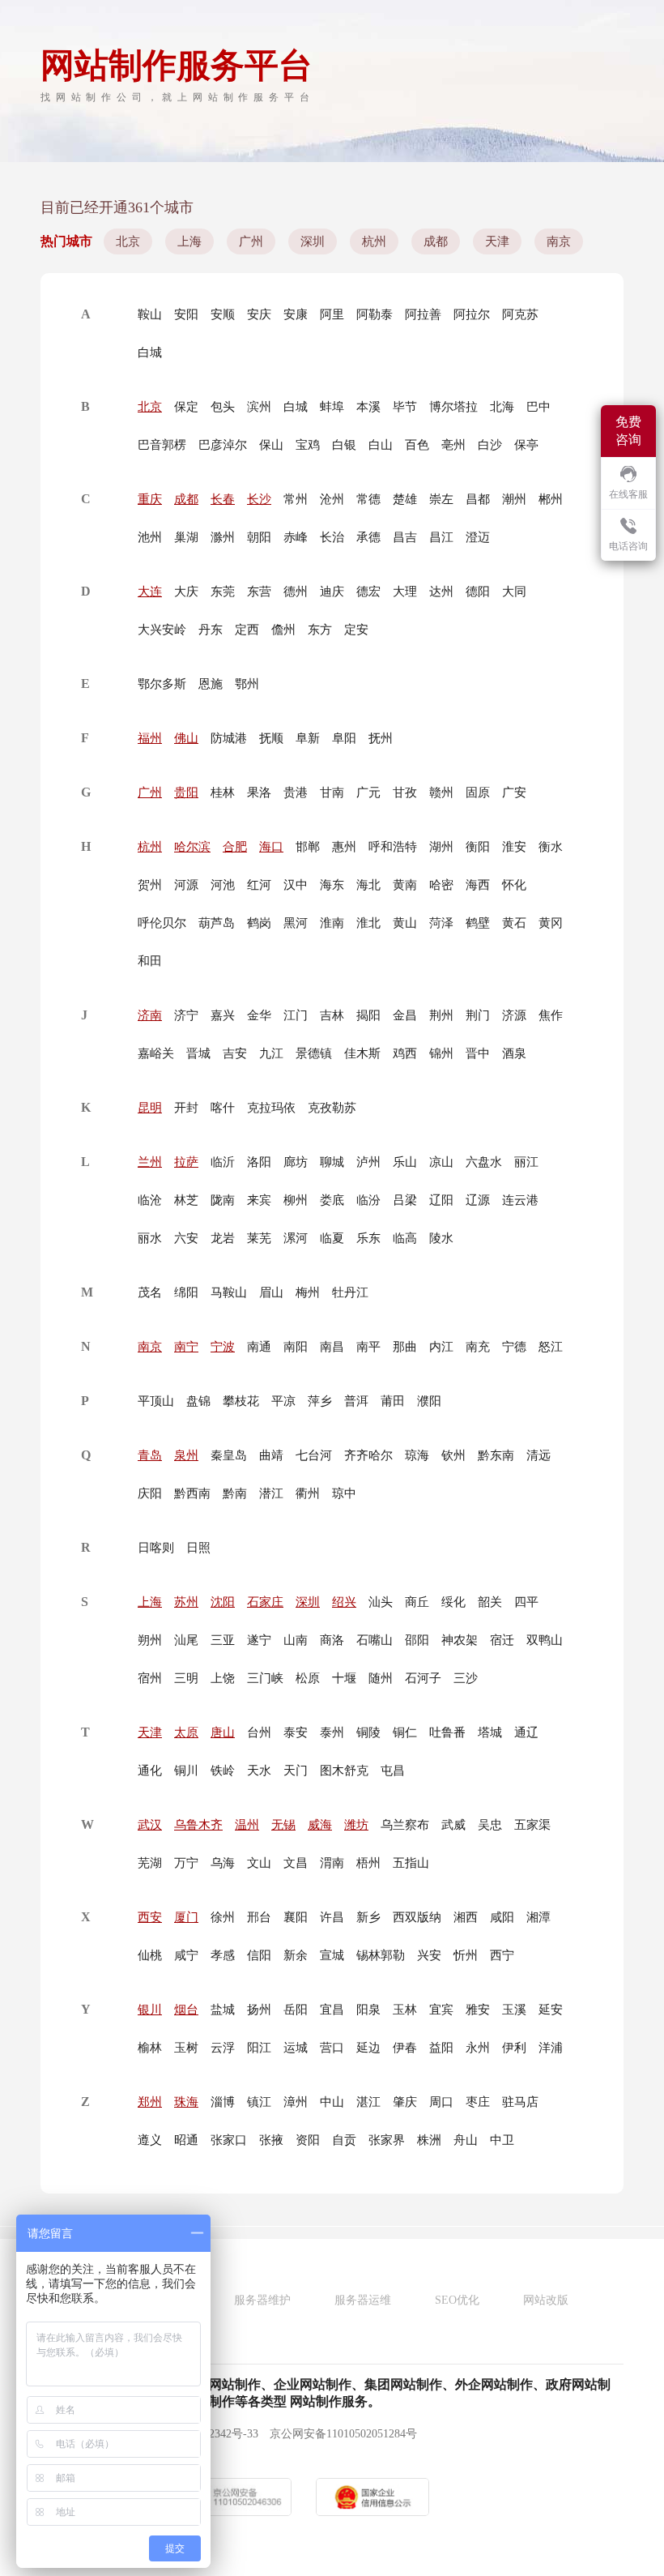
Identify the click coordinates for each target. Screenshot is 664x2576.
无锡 (283, 1825)
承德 (368, 537)
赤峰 (296, 537)
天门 (296, 1771)
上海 (189, 241)
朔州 (150, 1640)
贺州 (150, 885)
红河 (259, 885)
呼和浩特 (393, 847)
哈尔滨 (192, 847)
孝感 (223, 1955)
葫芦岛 (217, 923)
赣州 (441, 792)
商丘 (417, 1602)
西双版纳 (417, 1917)
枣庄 (478, 2102)
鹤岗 (259, 923)
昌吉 (405, 537)
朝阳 (259, 537)
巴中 (538, 407)
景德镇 (314, 1053)
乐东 (368, 1238)
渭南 (332, 1863)
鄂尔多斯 (162, 684)
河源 (186, 885)
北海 (502, 407)
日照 (198, 1548)
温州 (247, 1825)
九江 (271, 1053)
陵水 (441, 1238)
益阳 (441, 2048)
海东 (332, 885)
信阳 (259, 1955)
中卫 (502, 2140)
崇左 (441, 499)
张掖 (271, 2140)
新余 (296, 1955)
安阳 (186, 314)
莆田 (393, 1401)
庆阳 (150, 1493)
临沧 (150, 1200)
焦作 (551, 1015)
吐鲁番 (447, 1732)
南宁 (186, 1347)
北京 (128, 241)
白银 (344, 445)
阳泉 (368, 2010)
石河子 (423, 1678)
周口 (441, 2102)
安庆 (259, 314)
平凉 (283, 1401)
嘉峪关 (156, 1053)
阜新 (308, 738)
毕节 (405, 407)
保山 (271, 445)
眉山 (271, 1292)
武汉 (150, 1825)
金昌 (405, 1015)
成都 (436, 241)
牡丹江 (350, 1292)
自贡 (344, 2140)
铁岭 (223, 1771)
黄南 (405, 885)
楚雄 (405, 499)
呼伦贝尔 (162, 923)
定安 (356, 630)
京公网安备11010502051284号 (343, 2434)
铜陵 (368, 1732)
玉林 (405, 2010)
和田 (150, 961)
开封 (186, 1108)
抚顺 (271, 738)
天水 (259, 1771)
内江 (441, 1347)
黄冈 (551, 923)
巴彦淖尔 (223, 445)
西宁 (502, 1955)
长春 (223, 499)
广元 (368, 792)
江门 (296, 1015)
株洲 (429, 2140)
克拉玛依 (271, 1108)
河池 (223, 885)
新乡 (368, 1917)
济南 (150, 1015)
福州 (150, 738)
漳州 (296, 2102)
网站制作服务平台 (177, 66)
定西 (247, 630)
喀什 (223, 1108)
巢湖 (186, 537)
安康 (296, 314)
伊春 (405, 2048)
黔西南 (192, 1493)
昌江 (441, 537)
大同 (514, 592)
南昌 (332, 1347)
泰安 (296, 1732)
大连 (150, 592)
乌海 (223, 1863)
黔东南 (496, 1455)
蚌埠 (332, 407)
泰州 (332, 1732)
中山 (332, 2102)
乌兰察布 (405, 1825)
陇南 (223, 1200)
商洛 (332, 1640)
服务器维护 (262, 2300)
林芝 (186, 1200)
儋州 (283, 630)
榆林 (150, 2048)
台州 (259, 1732)
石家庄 (265, 1602)
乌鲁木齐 (198, 1825)
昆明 (150, 1108)
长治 (332, 537)
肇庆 (405, 2102)
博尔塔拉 (453, 407)
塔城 (490, 1732)
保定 (186, 407)
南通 (259, 1347)
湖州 (441, 847)
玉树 (186, 2048)
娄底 (332, 1200)
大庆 (186, 592)
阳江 (259, 2048)
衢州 (308, 1493)
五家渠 (532, 1825)
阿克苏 (520, 314)
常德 (368, 499)
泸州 (368, 1162)
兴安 (429, 1955)
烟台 (186, 2010)
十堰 (344, 1678)
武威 (453, 1825)
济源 (514, 1015)
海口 (271, 847)
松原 (308, 1678)
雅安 (478, 2010)
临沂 (223, 1162)
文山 (259, 1863)
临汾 (368, 1200)
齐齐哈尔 (368, 1455)
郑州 (150, 2102)
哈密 (441, 885)
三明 (186, 1678)
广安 (514, 792)
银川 (150, 2010)
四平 (526, 1602)
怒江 (551, 1347)
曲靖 (271, 1455)
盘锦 (198, 1401)
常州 (296, 499)
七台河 (314, 1455)
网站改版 (546, 2300)
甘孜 (405, 792)
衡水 (551, 847)
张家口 (229, 2140)
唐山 (223, 1732)
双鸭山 (545, 1640)
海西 (478, 885)
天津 (497, 241)
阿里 (332, 314)
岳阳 (296, 2010)
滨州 (259, 407)
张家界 (387, 2140)
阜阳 (344, 738)
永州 (478, 2048)
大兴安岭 (162, 630)
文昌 (296, 1863)
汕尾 (186, 1640)
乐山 (405, 1162)
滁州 (223, 537)
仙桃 (150, 1955)
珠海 (186, 2102)
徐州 (223, 1917)
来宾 (259, 1200)
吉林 (332, 1015)
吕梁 (405, 1200)
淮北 (368, 923)
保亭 (526, 445)
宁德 (514, 1347)
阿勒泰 (375, 314)
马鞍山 (229, 1292)
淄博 (223, 2102)
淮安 (514, 847)
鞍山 (150, 314)
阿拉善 (423, 314)
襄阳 (296, 1917)
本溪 (368, 407)
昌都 (478, 499)
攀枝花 (241, 1401)
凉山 (441, 1162)
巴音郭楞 (162, 445)
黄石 (514, 923)
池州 (150, 537)
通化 (150, 1771)
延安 (551, 2010)
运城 (296, 2048)
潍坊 (356, 1825)
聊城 (332, 1162)
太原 (186, 1732)
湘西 (466, 1917)
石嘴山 (375, 1640)
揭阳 (368, 1015)
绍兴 (344, 1602)
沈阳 (223, 1602)
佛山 (186, 738)
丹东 (211, 630)
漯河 (296, 1238)
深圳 (313, 241)
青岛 (150, 1455)
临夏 (332, 1238)
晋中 (478, 1053)
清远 (538, 1455)
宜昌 (332, 2010)
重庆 (150, 499)
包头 (223, 407)
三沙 (466, 1678)
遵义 (150, 2140)
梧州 (368, 1863)
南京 (559, 241)
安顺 (223, 314)
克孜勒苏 (332, 1108)
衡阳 (478, 847)
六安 (186, 1238)
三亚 (223, 1640)
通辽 (526, 1732)
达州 (441, 592)
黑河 (296, 923)
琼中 (344, 1493)
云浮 (223, 2048)
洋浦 (551, 2048)
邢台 (259, 1917)
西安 (150, 1917)
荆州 (441, 1015)
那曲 (405, 1347)
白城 (150, 352)
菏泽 (441, 923)
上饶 (223, 1678)
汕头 (381, 1602)
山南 (296, 1640)
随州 (381, 1678)
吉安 (235, 1053)
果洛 (259, 792)
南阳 (296, 1347)
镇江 (259, 2102)
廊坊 (296, 1162)
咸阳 (502, 1917)
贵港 (296, 792)
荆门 (478, 1015)
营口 (332, 2048)
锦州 (441, 1053)
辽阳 (441, 1200)
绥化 (453, 1602)
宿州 (150, 1678)
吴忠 (490, 1825)
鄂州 (247, 684)
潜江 (271, 1493)
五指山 (411, 1863)
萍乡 (320, 1401)
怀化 (514, 885)
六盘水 (484, 1162)
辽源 (478, 1200)
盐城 (223, 2010)
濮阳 (429, 1401)
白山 (381, 445)
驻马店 (520, 2102)
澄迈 (478, 537)
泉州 (186, 1455)
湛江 (368, 2102)
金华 (259, 1015)
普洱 (356, 1401)
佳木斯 (362, 1053)
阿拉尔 (472, 314)
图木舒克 (344, 1771)
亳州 (453, 445)
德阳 (478, 592)
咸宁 (186, 1955)
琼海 (417, 1455)
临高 (405, 1238)
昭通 (186, 2140)
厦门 (186, 1917)
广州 (251, 241)
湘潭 (538, 1917)
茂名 (150, 1292)
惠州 (344, 847)
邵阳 (417, 1640)
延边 (368, 2048)
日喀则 (156, 1548)
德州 (296, 592)
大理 (405, 592)
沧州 (332, 499)
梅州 (308, 1292)
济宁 (186, 1015)
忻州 (466, 1955)
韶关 (490, 1602)
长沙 (259, 499)
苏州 (186, 1602)
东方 (320, 630)
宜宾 (441, 2010)
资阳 (308, 2140)
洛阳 (259, 1162)
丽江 (526, 1162)
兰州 (150, 1162)
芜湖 (150, 1863)
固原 (478, 792)
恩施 (211, 684)
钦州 (453, 1455)
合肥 (235, 847)
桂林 (223, 792)
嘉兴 (223, 1015)
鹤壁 (478, 923)
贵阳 (186, 792)
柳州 (296, 1200)
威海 (320, 1825)
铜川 (186, 1771)
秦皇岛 (229, 1455)
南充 (478, 1347)
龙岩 (223, 1238)
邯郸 (308, 847)
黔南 (235, 1493)
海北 (368, 885)
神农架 (460, 1640)
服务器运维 (363, 2300)
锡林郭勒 (381, 1955)
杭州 (374, 241)
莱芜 (259, 1238)
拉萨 (186, 1162)
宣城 (332, 1955)
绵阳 (186, 1292)
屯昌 (393, 1771)
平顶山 (156, 1401)
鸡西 (405, 1053)
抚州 (381, 738)
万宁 (186, 1863)
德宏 (368, 592)
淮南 (332, 923)
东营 (259, 592)
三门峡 (265, 1678)
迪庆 (332, 592)
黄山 (405, 923)
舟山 (466, 2140)
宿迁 (502, 1640)
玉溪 (514, 2010)
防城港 (229, 738)
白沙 (490, 445)
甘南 (332, 792)
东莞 (223, 592)
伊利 (514, 2048)
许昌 (332, 1917)
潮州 (514, 499)
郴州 (551, 499)
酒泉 (514, 1053)
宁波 (223, 1347)
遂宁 (259, 1640)
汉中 (296, 885)
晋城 (198, 1053)
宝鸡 (308, 445)
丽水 (150, 1238)
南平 (368, 1347)
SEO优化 (457, 2300)
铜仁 (405, 1732)
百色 (417, 445)
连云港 (520, 1200)
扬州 (259, 2010)
